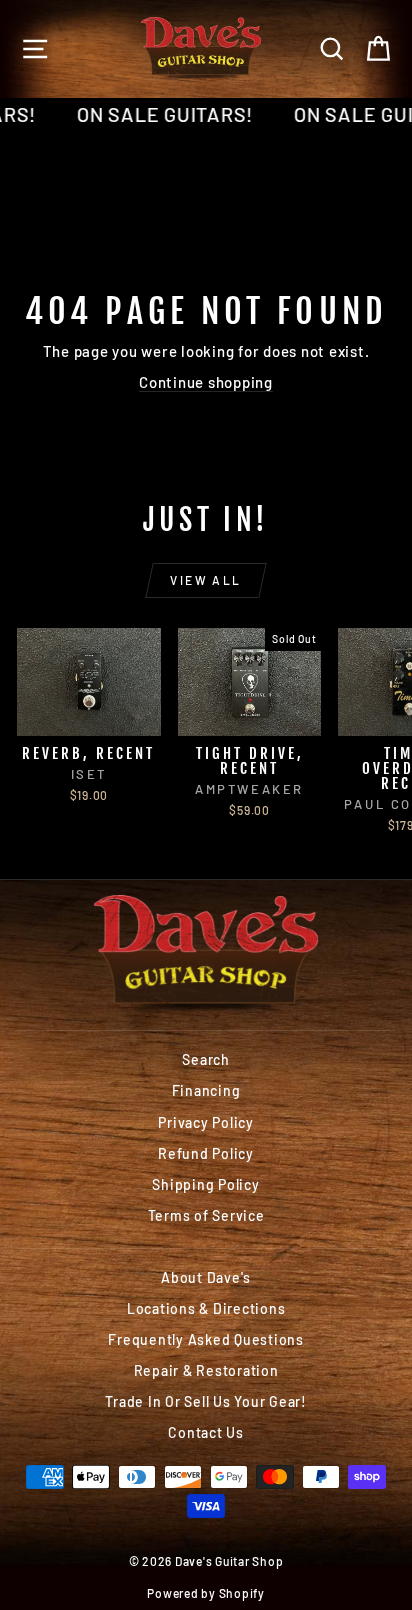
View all (205, 580)
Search (206, 1059)
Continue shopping (206, 382)
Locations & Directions (206, 1308)
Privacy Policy (206, 1122)
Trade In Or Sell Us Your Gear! (206, 1401)
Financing (206, 1090)
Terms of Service (206, 1215)
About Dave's (206, 1277)
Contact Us (206, 1432)
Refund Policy (206, 1153)
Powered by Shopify (206, 1593)
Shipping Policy (205, 1184)
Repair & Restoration (206, 1370)
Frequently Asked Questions (206, 1339)
